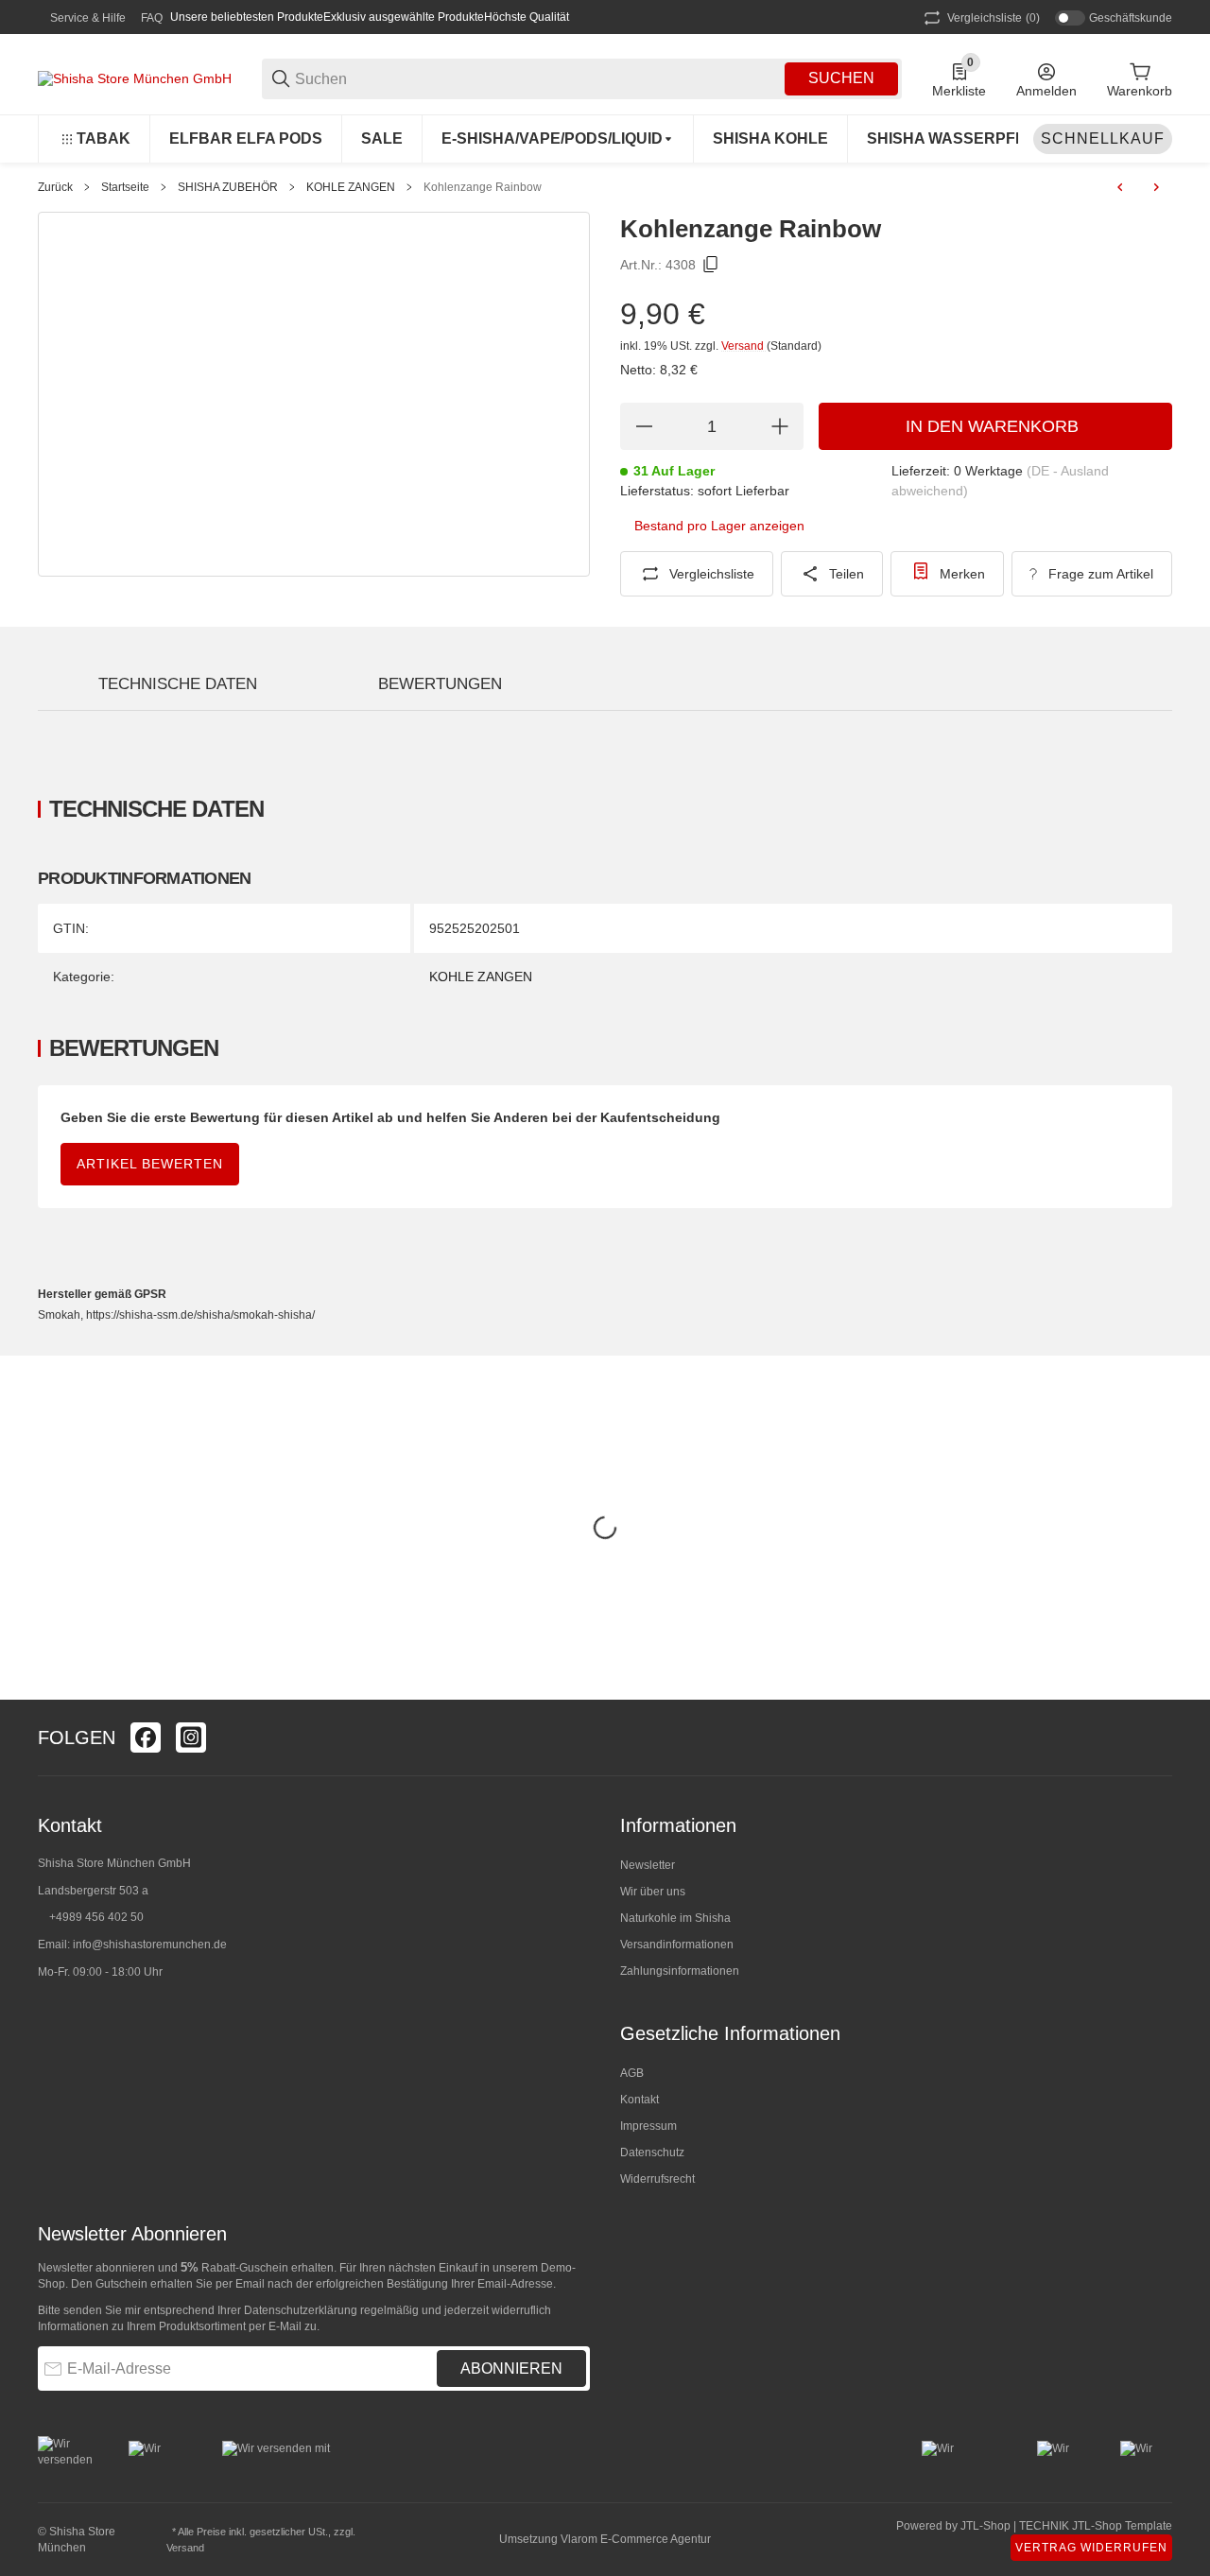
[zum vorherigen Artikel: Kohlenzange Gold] (1120, 187)
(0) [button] (994, 18)
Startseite (125, 187)
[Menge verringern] (644, 426)
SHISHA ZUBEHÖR (228, 187)
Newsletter (648, 1865)
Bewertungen (440, 684)
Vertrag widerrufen (1091, 2548)
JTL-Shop (987, 2526)
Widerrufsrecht (657, 2179)
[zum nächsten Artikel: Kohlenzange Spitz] (1156, 187)
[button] (1157, 1738)
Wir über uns (653, 1892)
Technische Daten (178, 684)
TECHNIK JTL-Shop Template (1096, 2526)
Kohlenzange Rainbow (483, 187)
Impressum (648, 2126)
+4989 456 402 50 (96, 1917)
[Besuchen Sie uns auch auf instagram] (191, 1738)
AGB (632, 2073)
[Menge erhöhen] (780, 426)
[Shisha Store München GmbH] (135, 78)
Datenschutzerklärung (301, 2310)
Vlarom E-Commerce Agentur (636, 2539)
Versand (744, 346)
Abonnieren (511, 2369)
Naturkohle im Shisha (675, 1918)
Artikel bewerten (150, 1164)
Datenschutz (652, 2152)
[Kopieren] (711, 265)
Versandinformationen (677, 1945)
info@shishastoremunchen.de (150, 1945)
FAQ (152, 18)
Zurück (55, 187)
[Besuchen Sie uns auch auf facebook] (146, 1738)
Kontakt (640, 2100)
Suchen (841, 78)
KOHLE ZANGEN (351, 187)
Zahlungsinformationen (680, 1971)
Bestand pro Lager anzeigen (719, 526)
